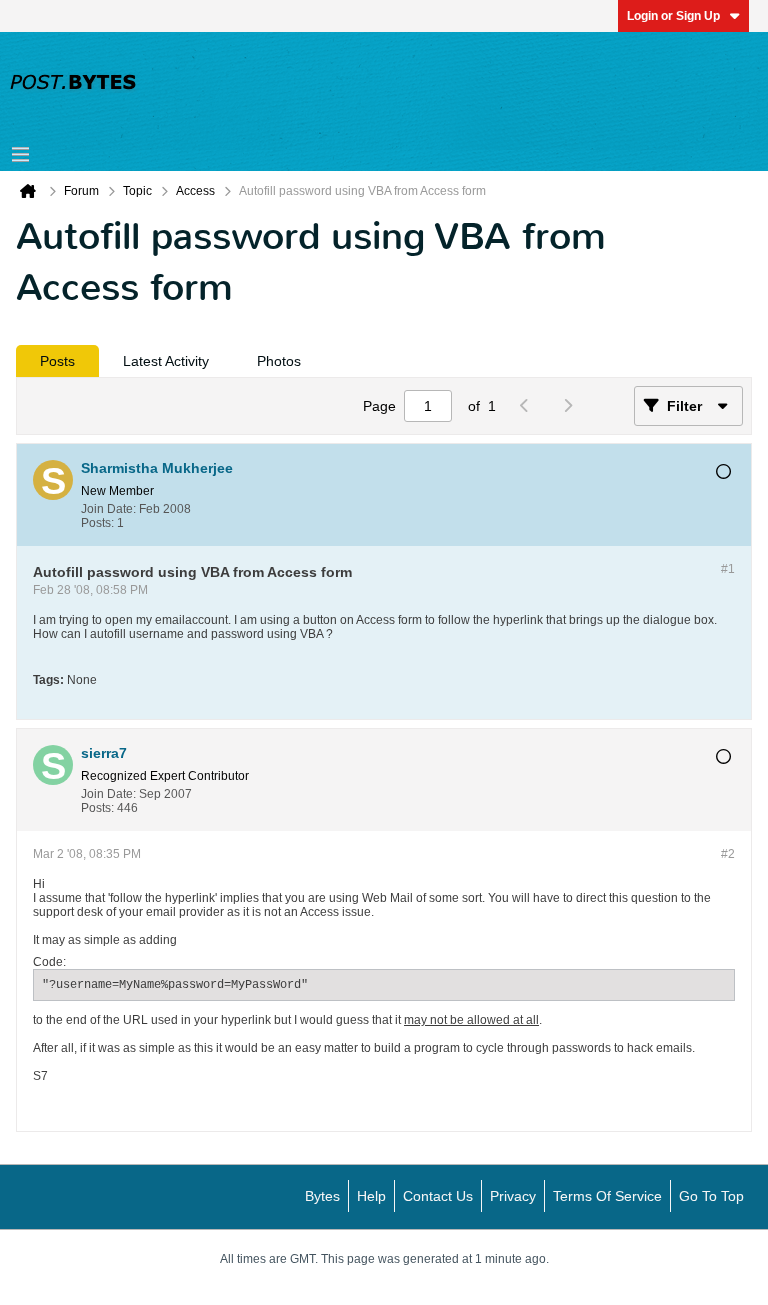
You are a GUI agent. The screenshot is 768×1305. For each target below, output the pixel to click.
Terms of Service (607, 1196)
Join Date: (108, 509)
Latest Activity (166, 361)
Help (371, 1196)
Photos (279, 361)
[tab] (57, 361)
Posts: (97, 523)
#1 (728, 569)
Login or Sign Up (673, 16)
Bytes (322, 1196)
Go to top (711, 1196)
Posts (57, 361)
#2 (728, 854)
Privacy (513, 1196)
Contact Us (438, 1196)
